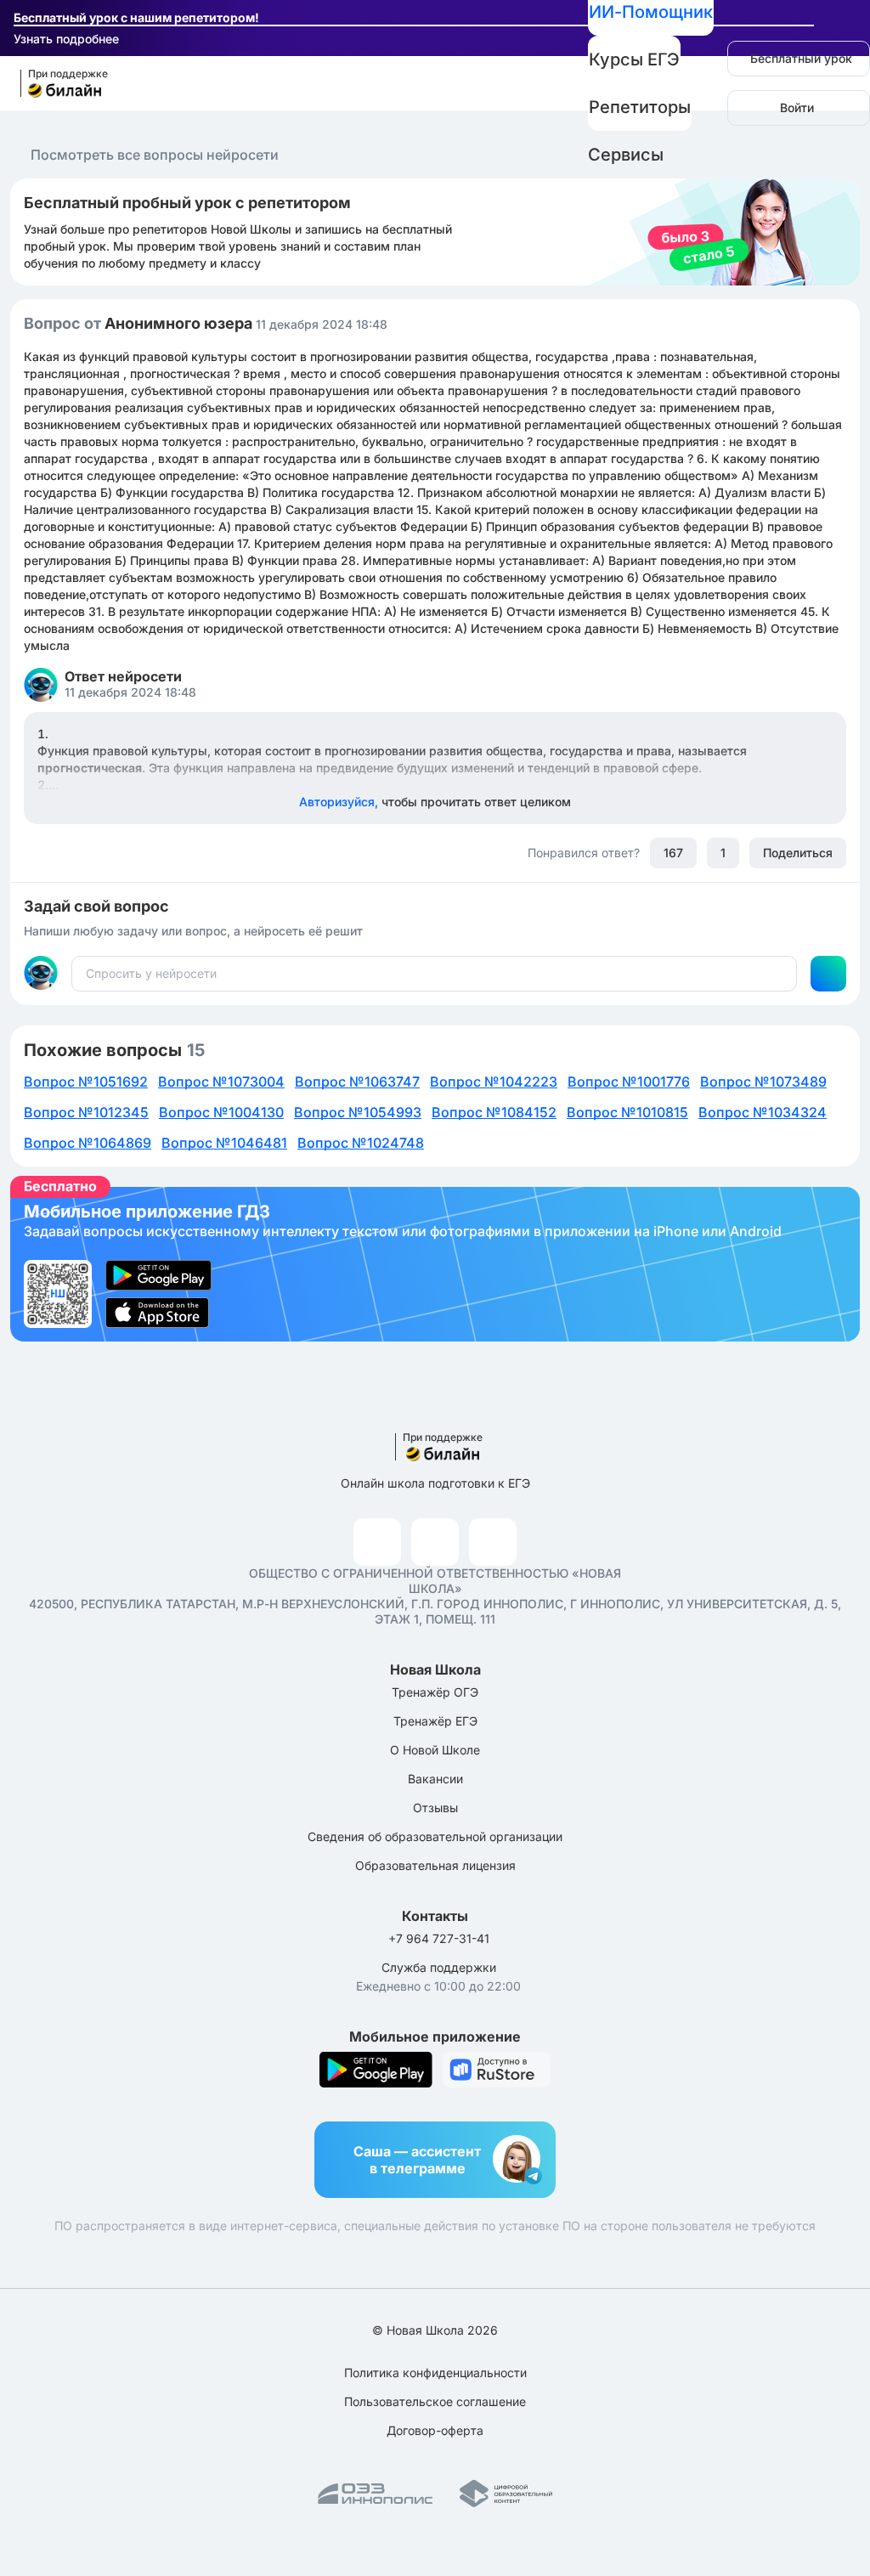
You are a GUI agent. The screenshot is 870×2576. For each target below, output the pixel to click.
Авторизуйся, (435, 802)
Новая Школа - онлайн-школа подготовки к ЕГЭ (56, 84)
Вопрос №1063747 (357, 1082)
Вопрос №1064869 (88, 1143)
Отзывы (435, 1808)
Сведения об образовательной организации (435, 1836)
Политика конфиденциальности (435, 2373)
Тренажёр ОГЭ (435, 1692)
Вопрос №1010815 (627, 1112)
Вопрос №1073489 (763, 1082)
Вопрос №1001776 (629, 1082)
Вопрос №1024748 (361, 1143)
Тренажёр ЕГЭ (435, 1721)
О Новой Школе (435, 1750)
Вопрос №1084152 (494, 1112)
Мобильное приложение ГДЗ (435, 1264)
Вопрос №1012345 (86, 1112)
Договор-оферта (435, 2430)
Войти (797, 107)
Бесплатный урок (801, 58)
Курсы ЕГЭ (634, 59)
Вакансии (435, 1779)
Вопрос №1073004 (221, 1082)
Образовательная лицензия (435, 1865)
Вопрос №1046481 (224, 1143)
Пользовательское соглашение (435, 2401)
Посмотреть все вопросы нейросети (155, 155)
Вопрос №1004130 (221, 1112)
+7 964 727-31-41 (439, 1938)
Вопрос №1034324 (763, 1112)
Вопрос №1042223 (494, 1082)
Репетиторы (640, 107)
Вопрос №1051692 (86, 1082)
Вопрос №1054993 (358, 1112)
